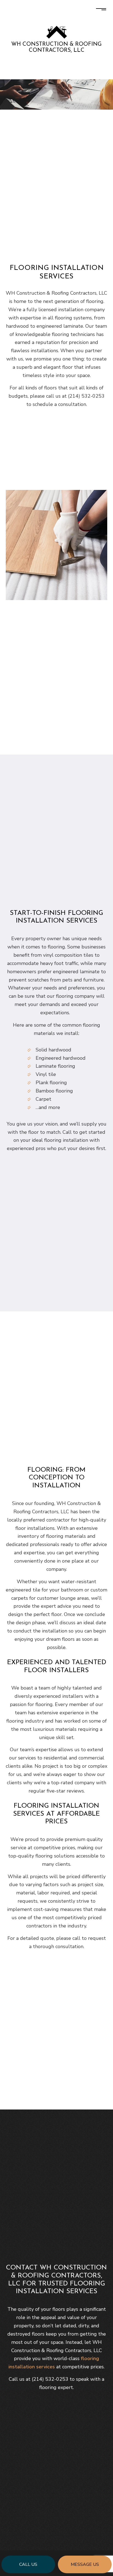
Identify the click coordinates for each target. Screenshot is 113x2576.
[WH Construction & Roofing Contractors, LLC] (57, 32)
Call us (28, 2564)
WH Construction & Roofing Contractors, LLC (56, 47)
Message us (85, 2564)
